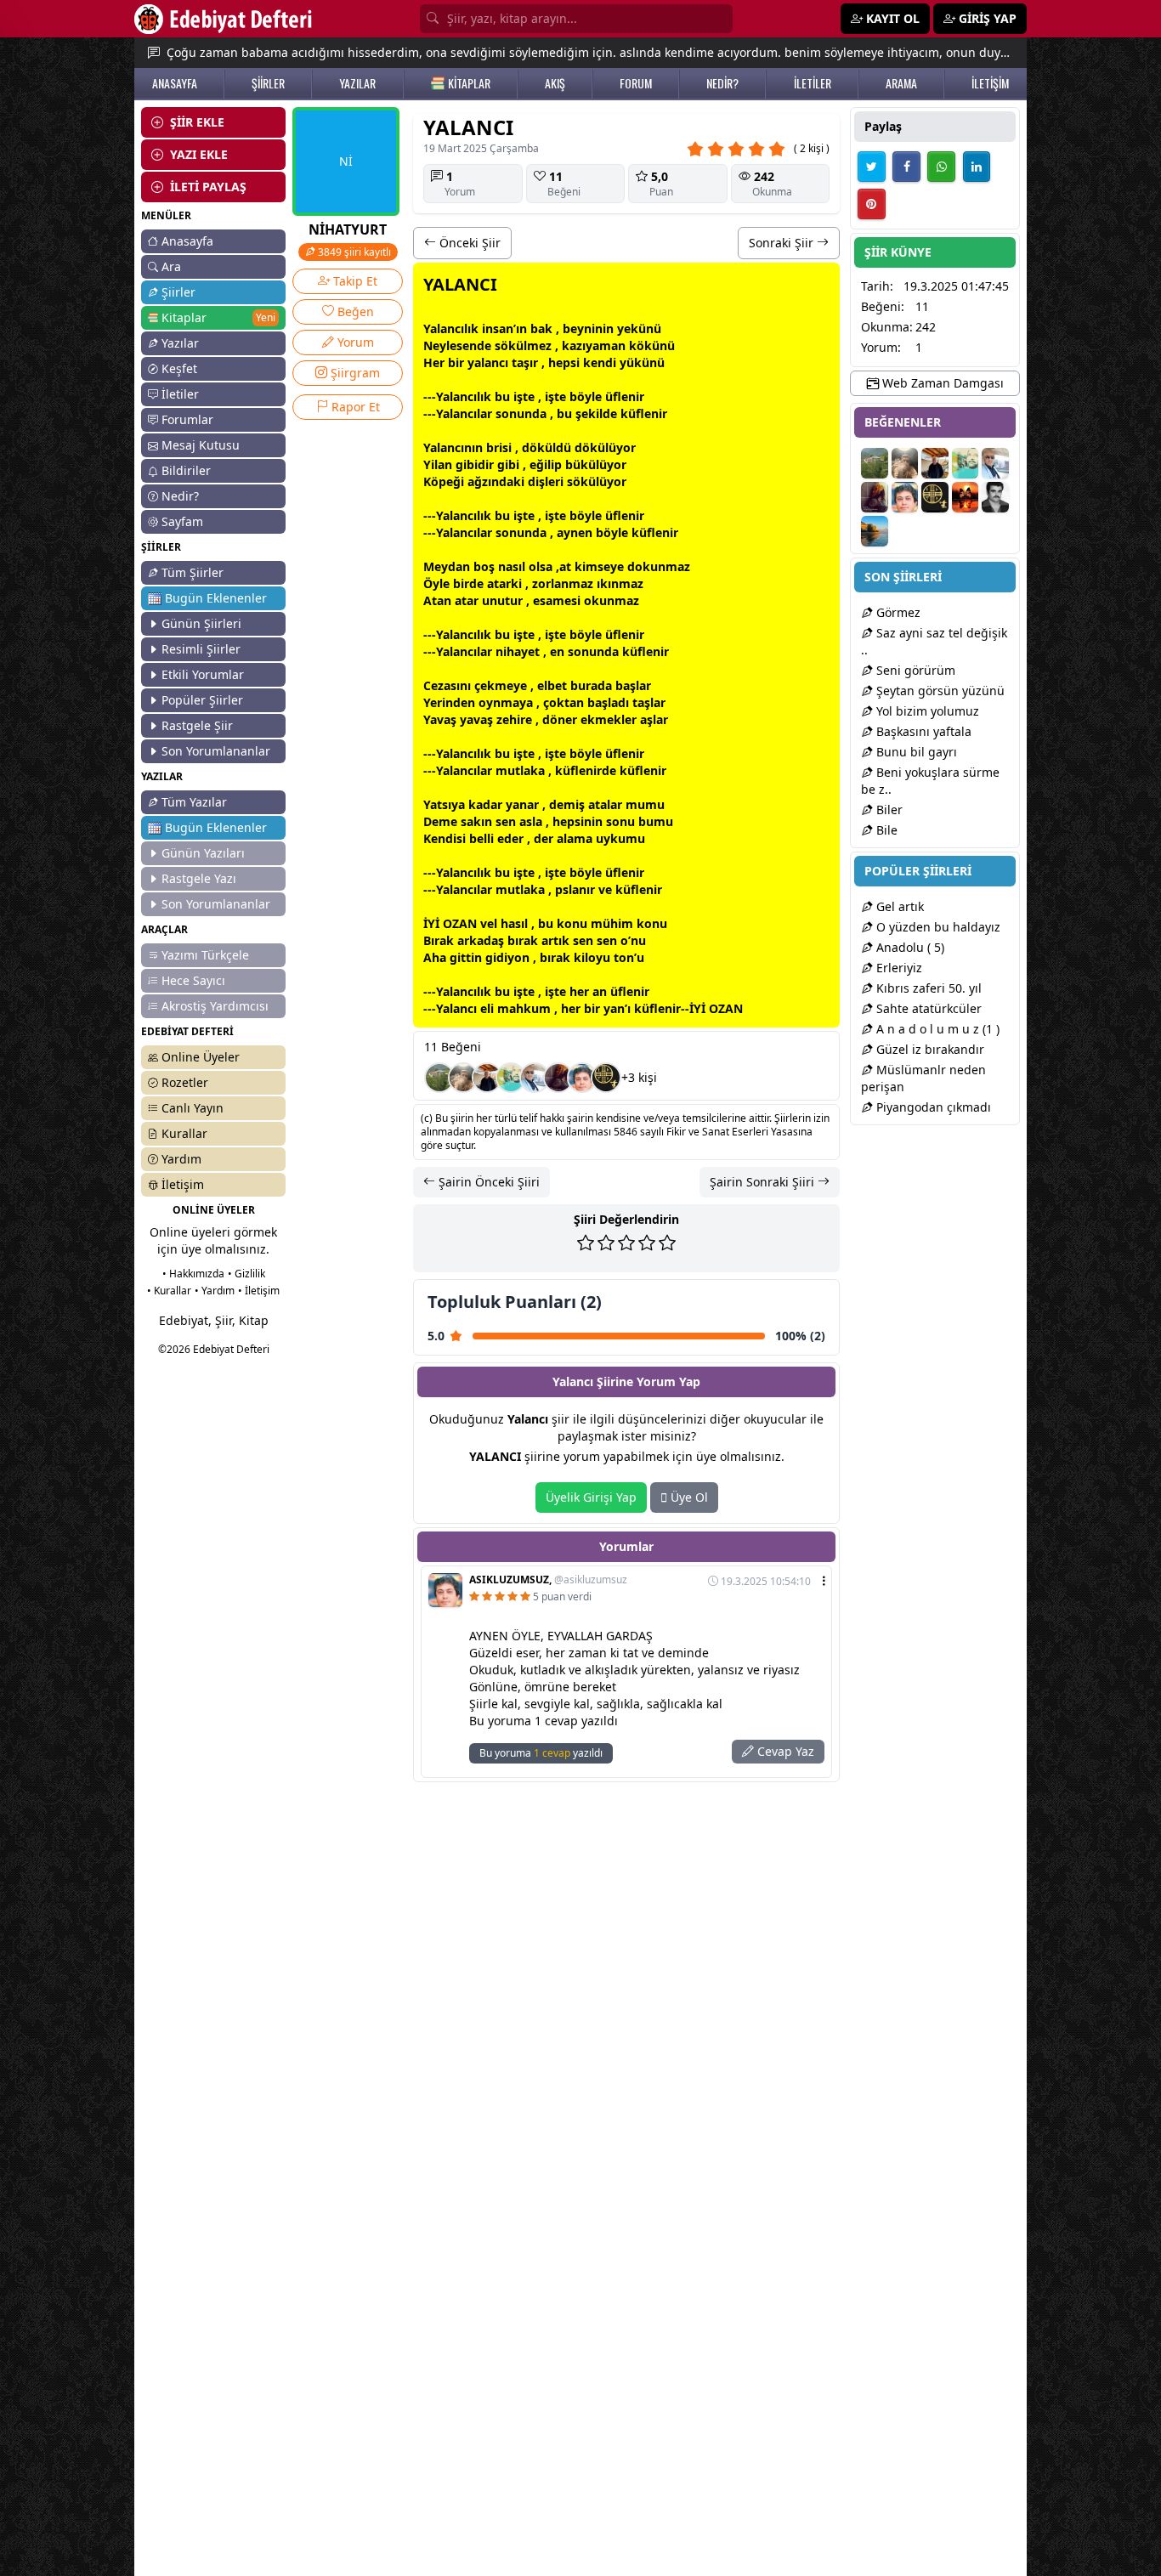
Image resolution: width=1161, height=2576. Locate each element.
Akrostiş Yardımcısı (215, 1006)
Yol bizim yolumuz (926, 711)
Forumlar (187, 419)
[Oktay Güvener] (535, 1078)
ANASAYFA (175, 83)
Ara (171, 266)
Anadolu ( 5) (909, 947)
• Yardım (215, 1291)
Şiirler (178, 292)
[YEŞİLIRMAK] (875, 531)
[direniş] (606, 1078)
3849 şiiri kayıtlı (353, 252)
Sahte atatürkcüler (927, 1008)
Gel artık (898, 906)
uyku (611, 838)
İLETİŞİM (990, 83)
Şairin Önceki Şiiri (487, 1182)
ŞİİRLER (268, 83)
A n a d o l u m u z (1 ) (936, 1029)
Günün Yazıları (203, 853)
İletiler (180, 394)
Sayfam (182, 521)
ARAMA (901, 83)
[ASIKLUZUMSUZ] (582, 1078)
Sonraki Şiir (783, 243)
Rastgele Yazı (199, 878)
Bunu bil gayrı (915, 752)
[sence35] (463, 1078)
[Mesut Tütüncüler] (966, 497)
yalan (483, 362)
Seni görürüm (914, 670)
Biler (888, 810)
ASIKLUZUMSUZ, (548, 1580)
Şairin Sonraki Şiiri (764, 1182)
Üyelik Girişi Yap (591, 1497)
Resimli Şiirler (201, 649)
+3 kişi (639, 1077)
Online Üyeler (201, 1057)
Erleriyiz (898, 968)
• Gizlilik (246, 1274)
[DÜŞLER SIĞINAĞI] (487, 1078)
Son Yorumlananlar (216, 751)
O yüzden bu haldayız (937, 927)
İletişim (183, 1184)
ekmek (601, 719)
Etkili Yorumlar (203, 674)
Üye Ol (688, 1497)
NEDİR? (722, 83)
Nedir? (180, 496)
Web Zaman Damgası (941, 383)
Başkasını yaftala (922, 731)
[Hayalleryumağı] (439, 1078)
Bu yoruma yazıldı (541, 1753)
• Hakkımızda (193, 1274)
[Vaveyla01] (558, 1078)
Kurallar (184, 1133)
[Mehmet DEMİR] (511, 1078)
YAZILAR (357, 83)
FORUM (636, 83)
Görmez (897, 612)
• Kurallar (169, 1291)
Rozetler (185, 1082)
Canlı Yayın (193, 1108)
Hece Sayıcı (193, 980)
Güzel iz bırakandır (929, 1049)
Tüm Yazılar (194, 802)
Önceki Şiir (468, 243)
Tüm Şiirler (193, 572)
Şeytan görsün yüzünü (939, 691)
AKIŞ (555, 83)
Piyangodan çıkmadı (932, 1107)
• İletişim (259, 1291)
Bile (885, 830)
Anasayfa (187, 241)
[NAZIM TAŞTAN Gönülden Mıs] (995, 497)
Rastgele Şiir (197, 725)
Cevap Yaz (784, 1751)
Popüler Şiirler (202, 700)
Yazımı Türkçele (205, 955)
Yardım (181, 1159)
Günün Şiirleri (201, 623)
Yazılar (180, 343)
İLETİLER (813, 83)
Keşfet (179, 368)
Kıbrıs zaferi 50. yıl (927, 988)
